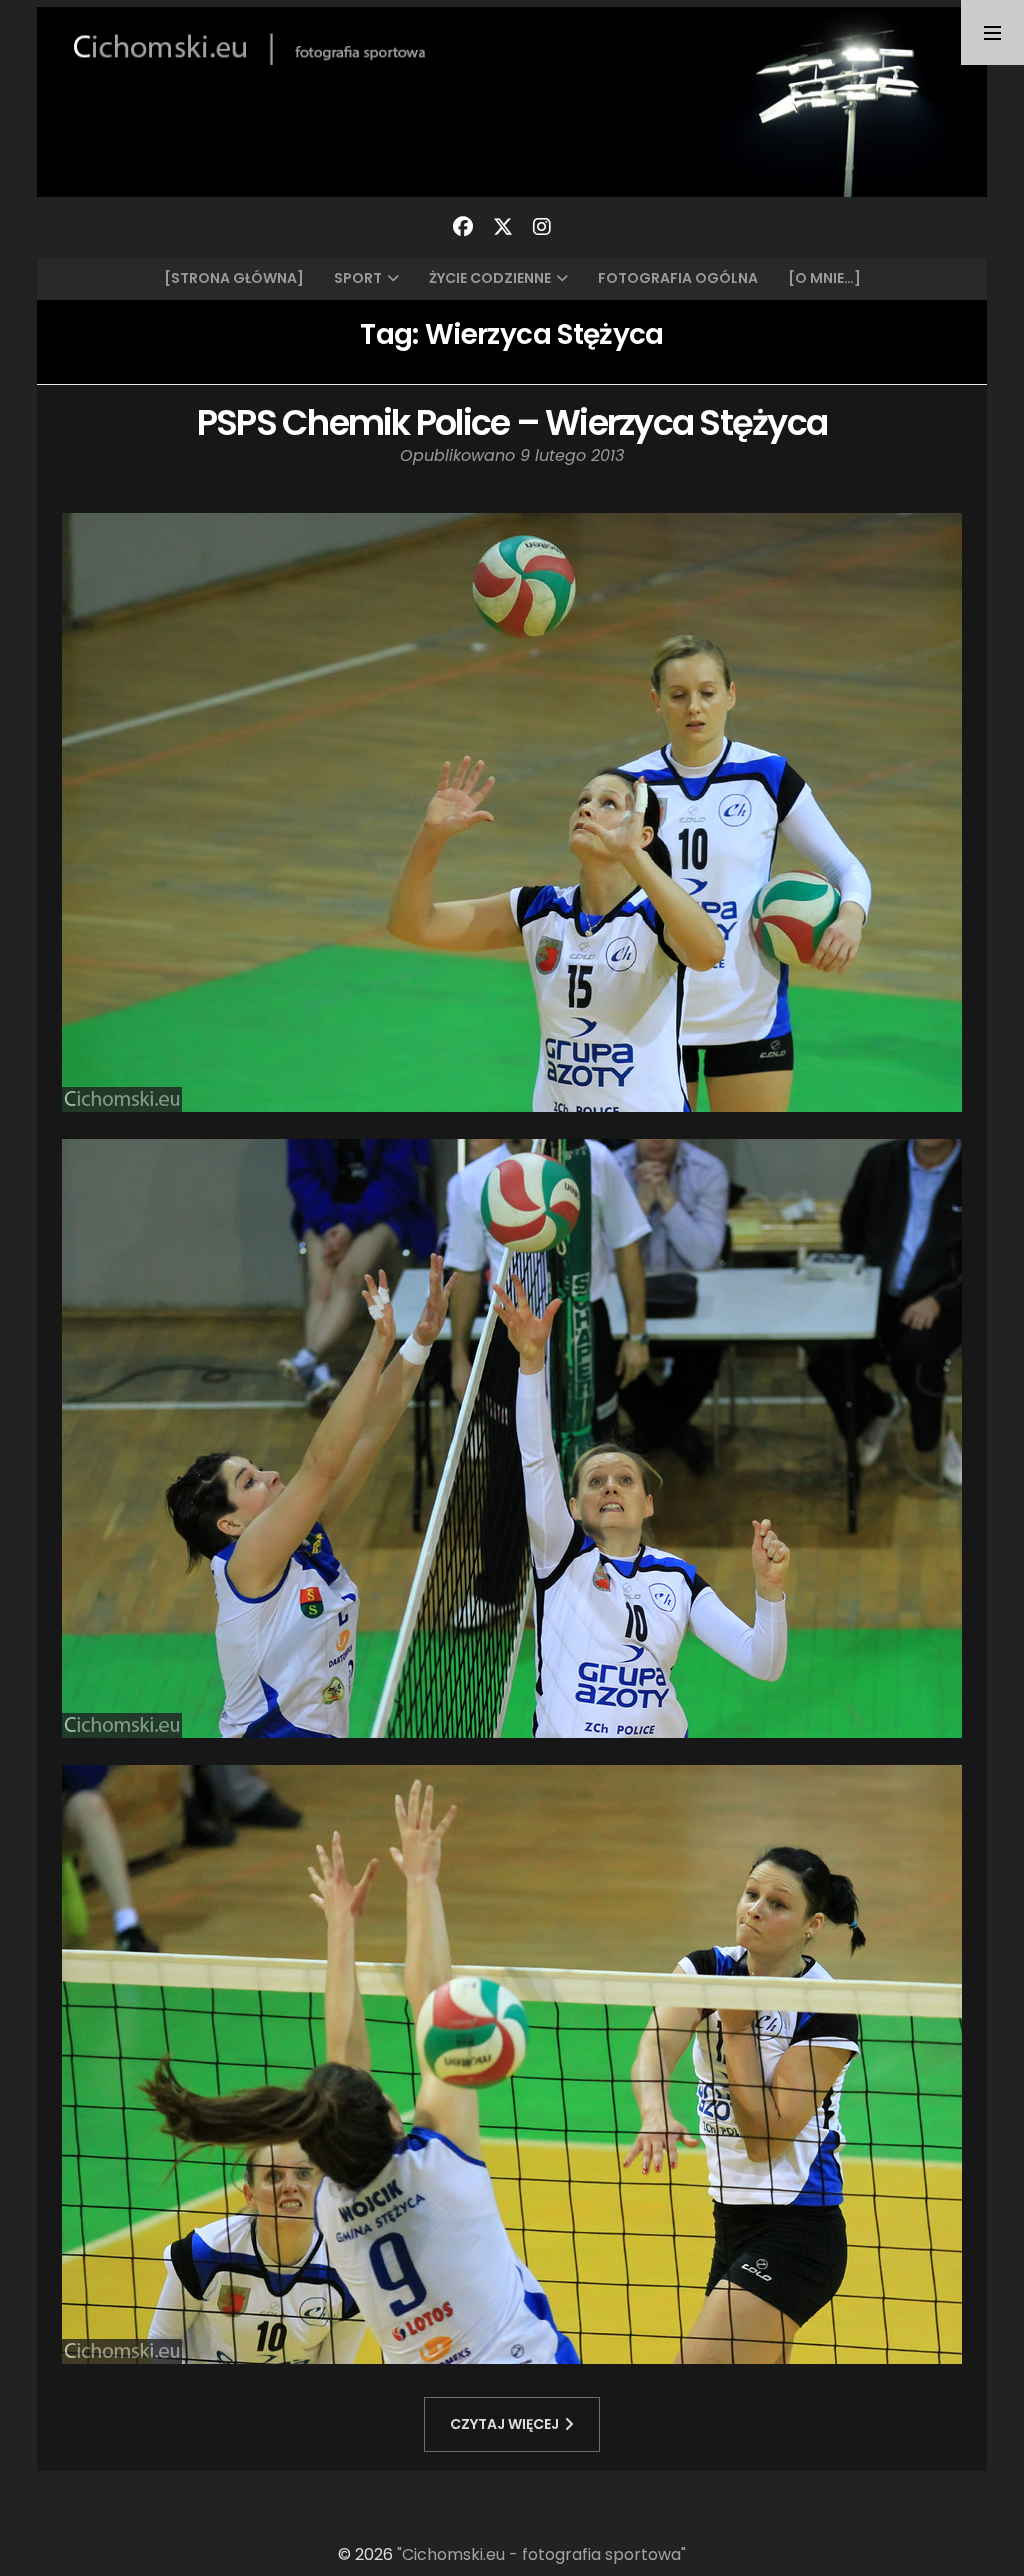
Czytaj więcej (504, 2424)
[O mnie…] (824, 278)
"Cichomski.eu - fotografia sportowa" (541, 2554)
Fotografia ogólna (678, 278)
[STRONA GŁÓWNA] (234, 278)
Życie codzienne (490, 278)
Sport (358, 278)
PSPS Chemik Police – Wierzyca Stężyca (512, 422)
